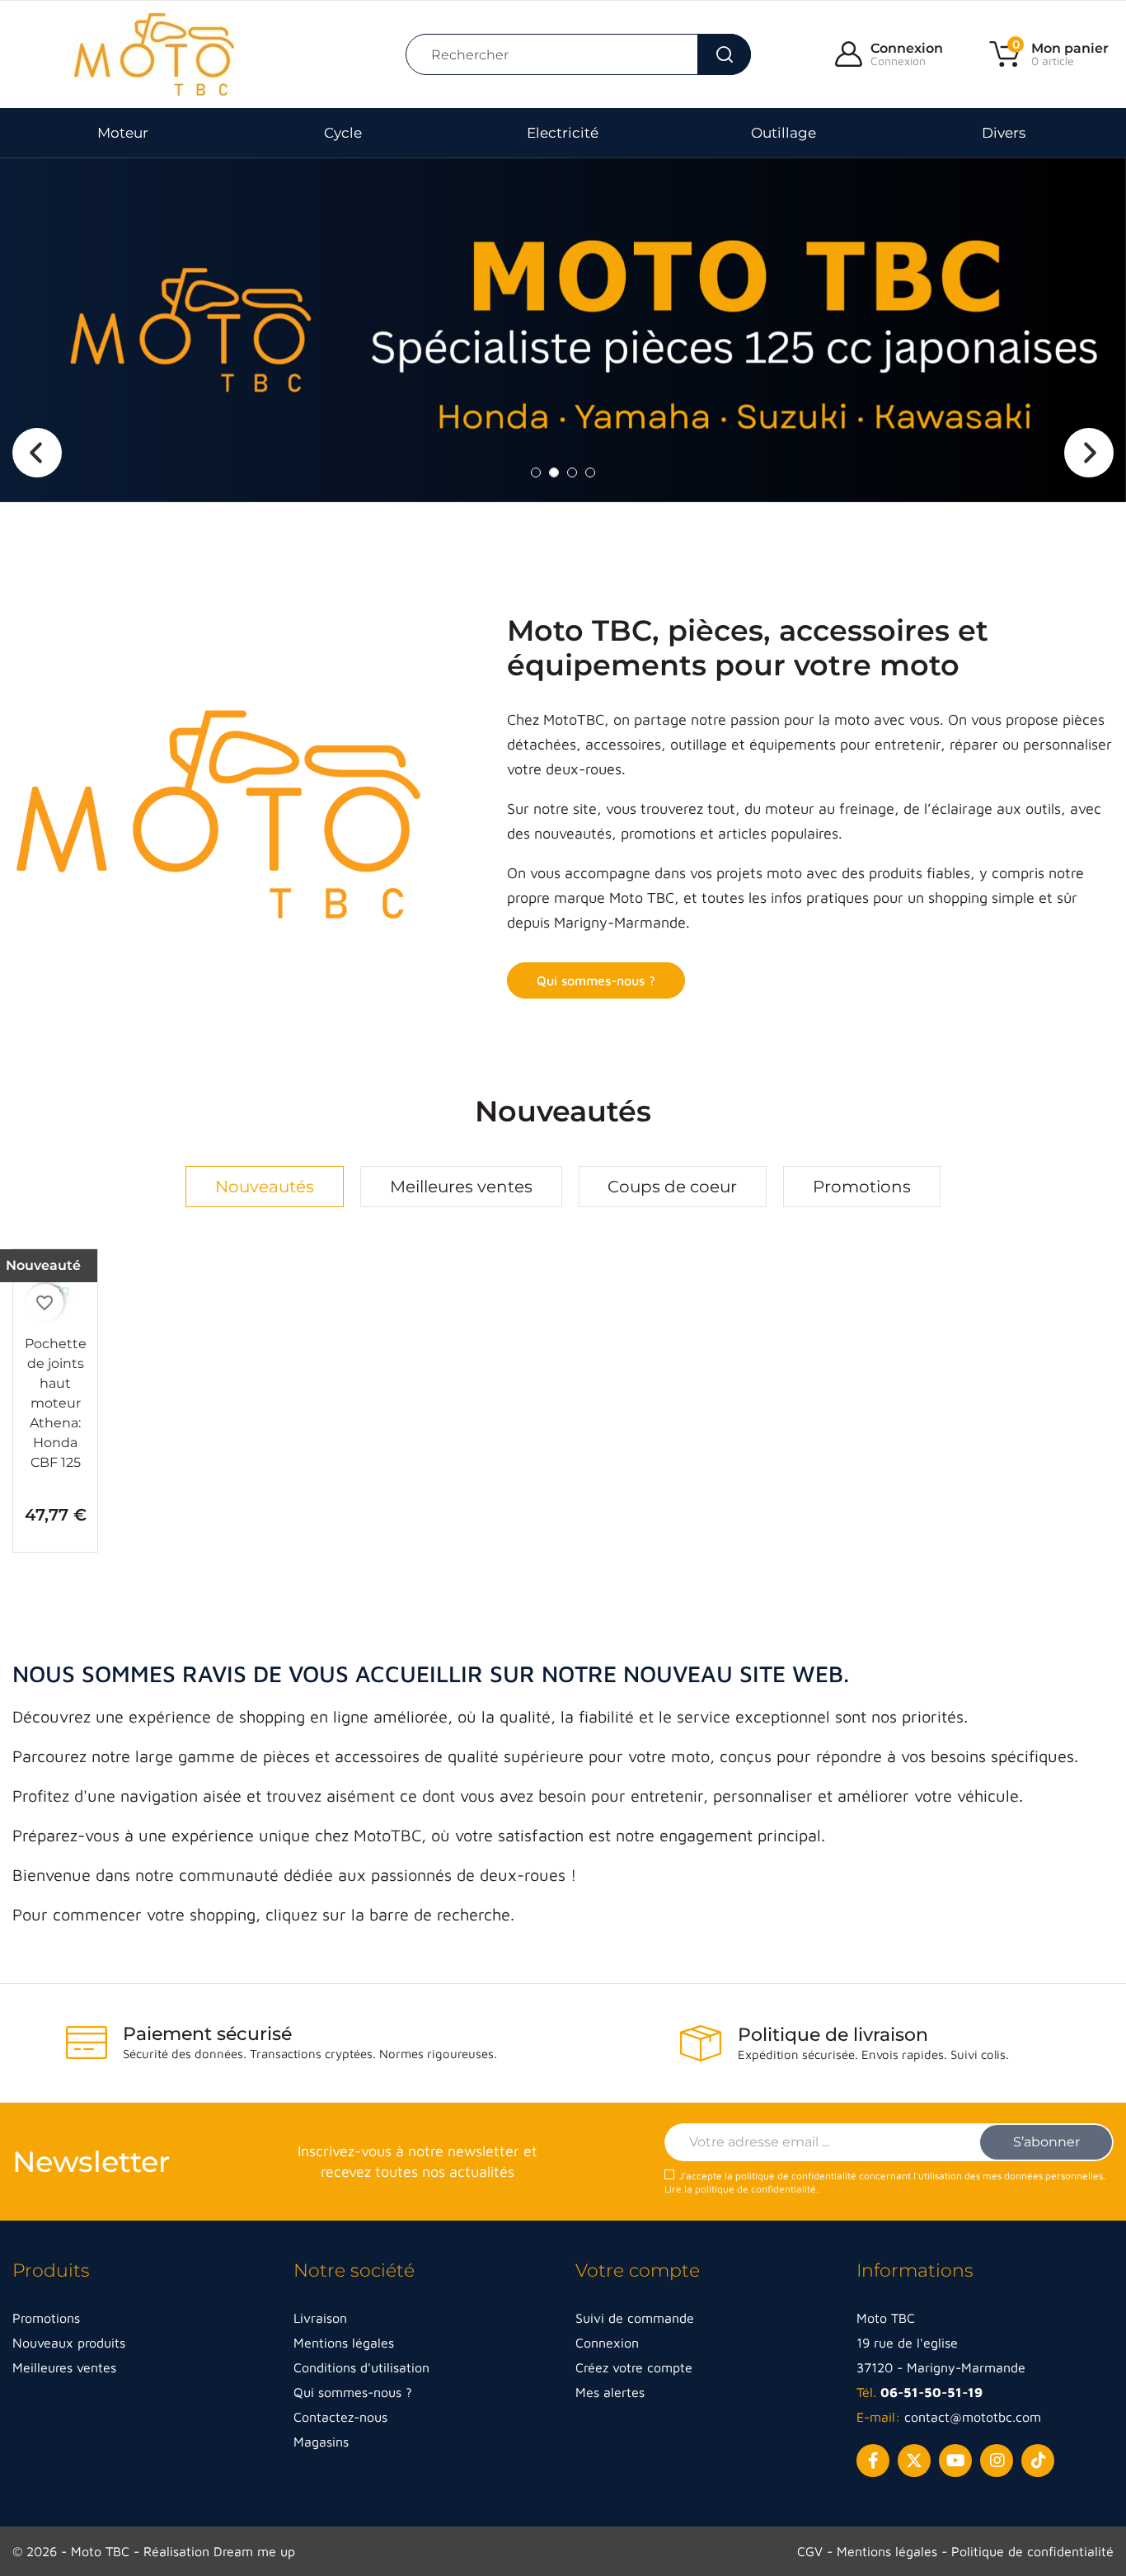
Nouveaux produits (69, 2343)
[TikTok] (1038, 2461)
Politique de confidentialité (1032, 2551)
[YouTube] (955, 2461)
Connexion (907, 48)
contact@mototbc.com (973, 2417)
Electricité (563, 133)
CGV (812, 2551)
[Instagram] (997, 2461)
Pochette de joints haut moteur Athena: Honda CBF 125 (56, 1403)
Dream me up (254, 2551)
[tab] (265, 1187)
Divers (1004, 133)
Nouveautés (265, 1187)
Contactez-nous (340, 2417)
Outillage (784, 133)
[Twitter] (914, 2461)
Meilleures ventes (461, 1187)
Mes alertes (610, 2392)
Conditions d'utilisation (361, 2367)
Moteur (123, 133)
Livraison (320, 2318)
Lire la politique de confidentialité (740, 2189)
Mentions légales (344, 2343)
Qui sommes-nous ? (596, 980)
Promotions (862, 1187)
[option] (563, 330)
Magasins (321, 2442)
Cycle (343, 133)
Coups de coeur (672, 1187)
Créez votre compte (634, 2367)
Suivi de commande (635, 2318)
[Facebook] (873, 2461)
